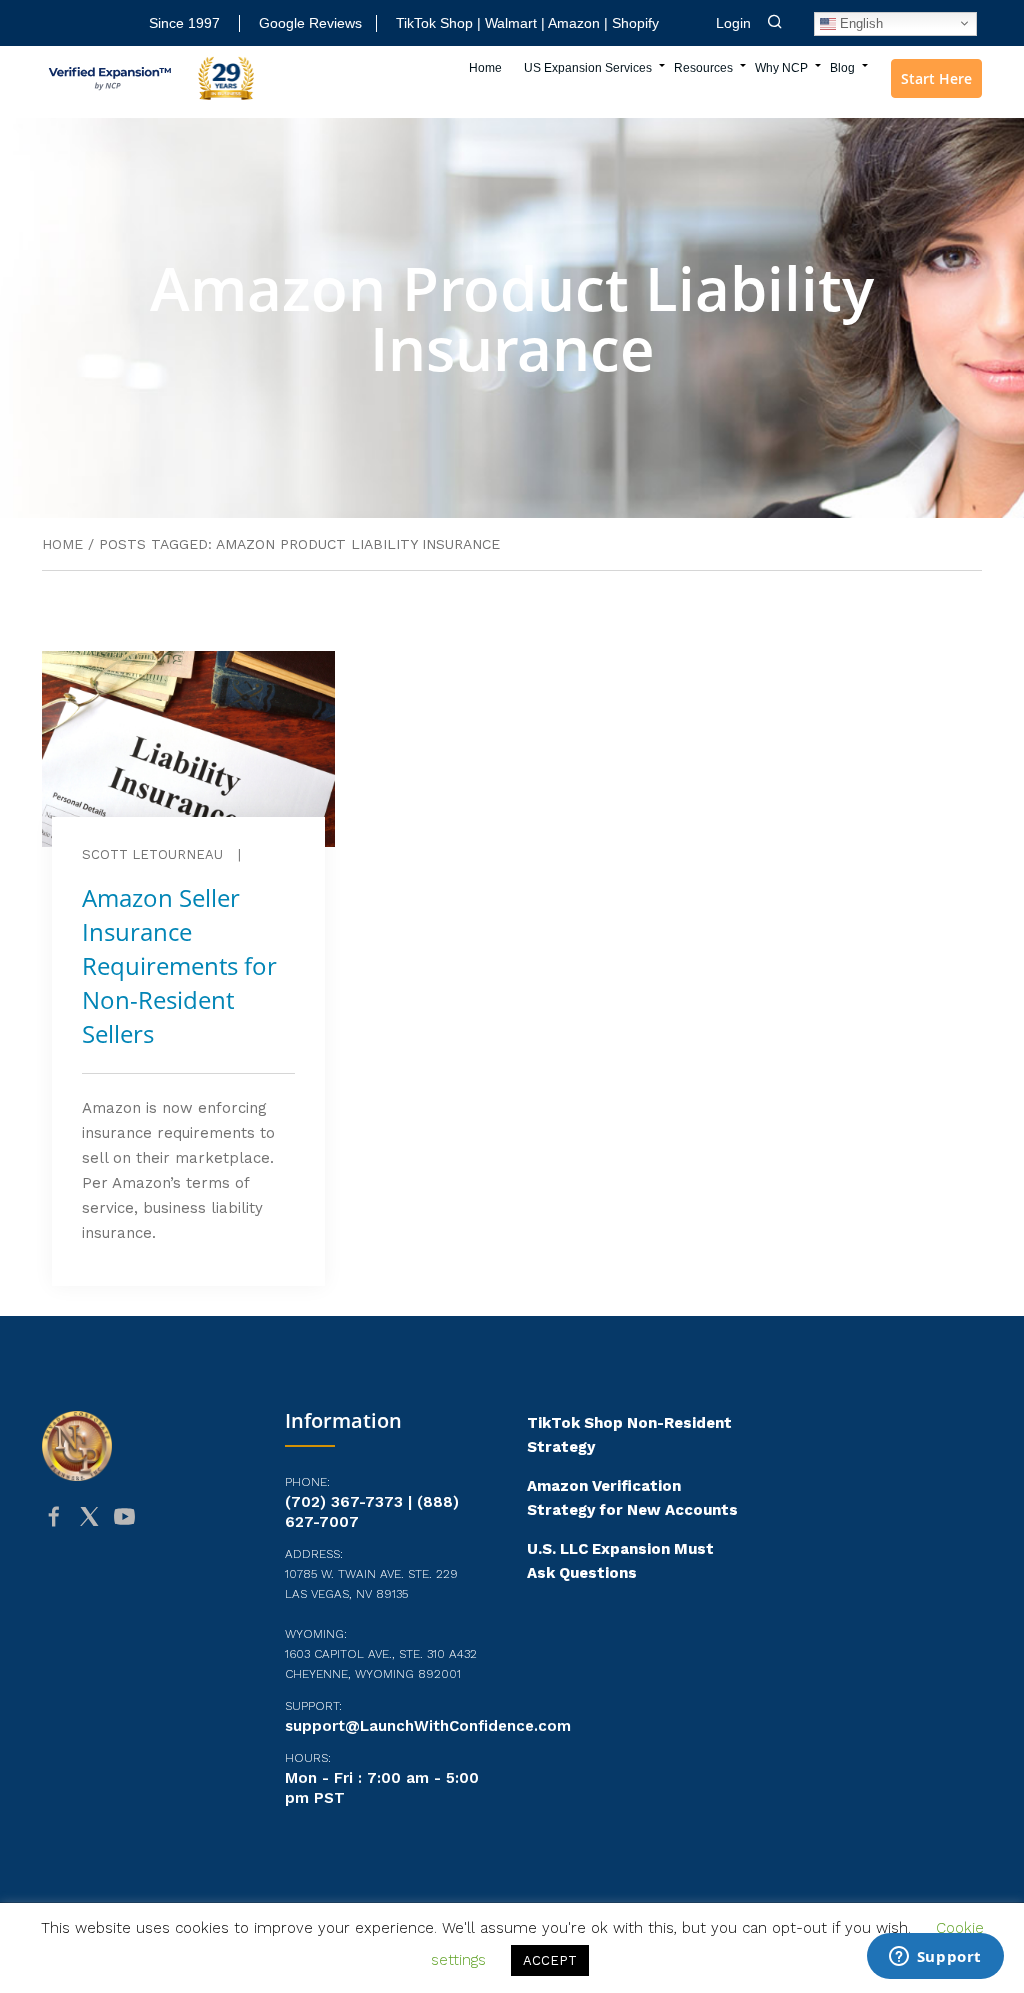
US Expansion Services (588, 68)
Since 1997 (184, 23)
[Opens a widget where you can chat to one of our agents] (935, 1958)
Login (733, 23)
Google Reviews (310, 23)
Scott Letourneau (152, 854)
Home (485, 68)
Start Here (936, 78)
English (859, 22)
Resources (703, 68)
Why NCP (781, 68)
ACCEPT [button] (550, 1960)
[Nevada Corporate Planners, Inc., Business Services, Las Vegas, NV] (142, 1594)
